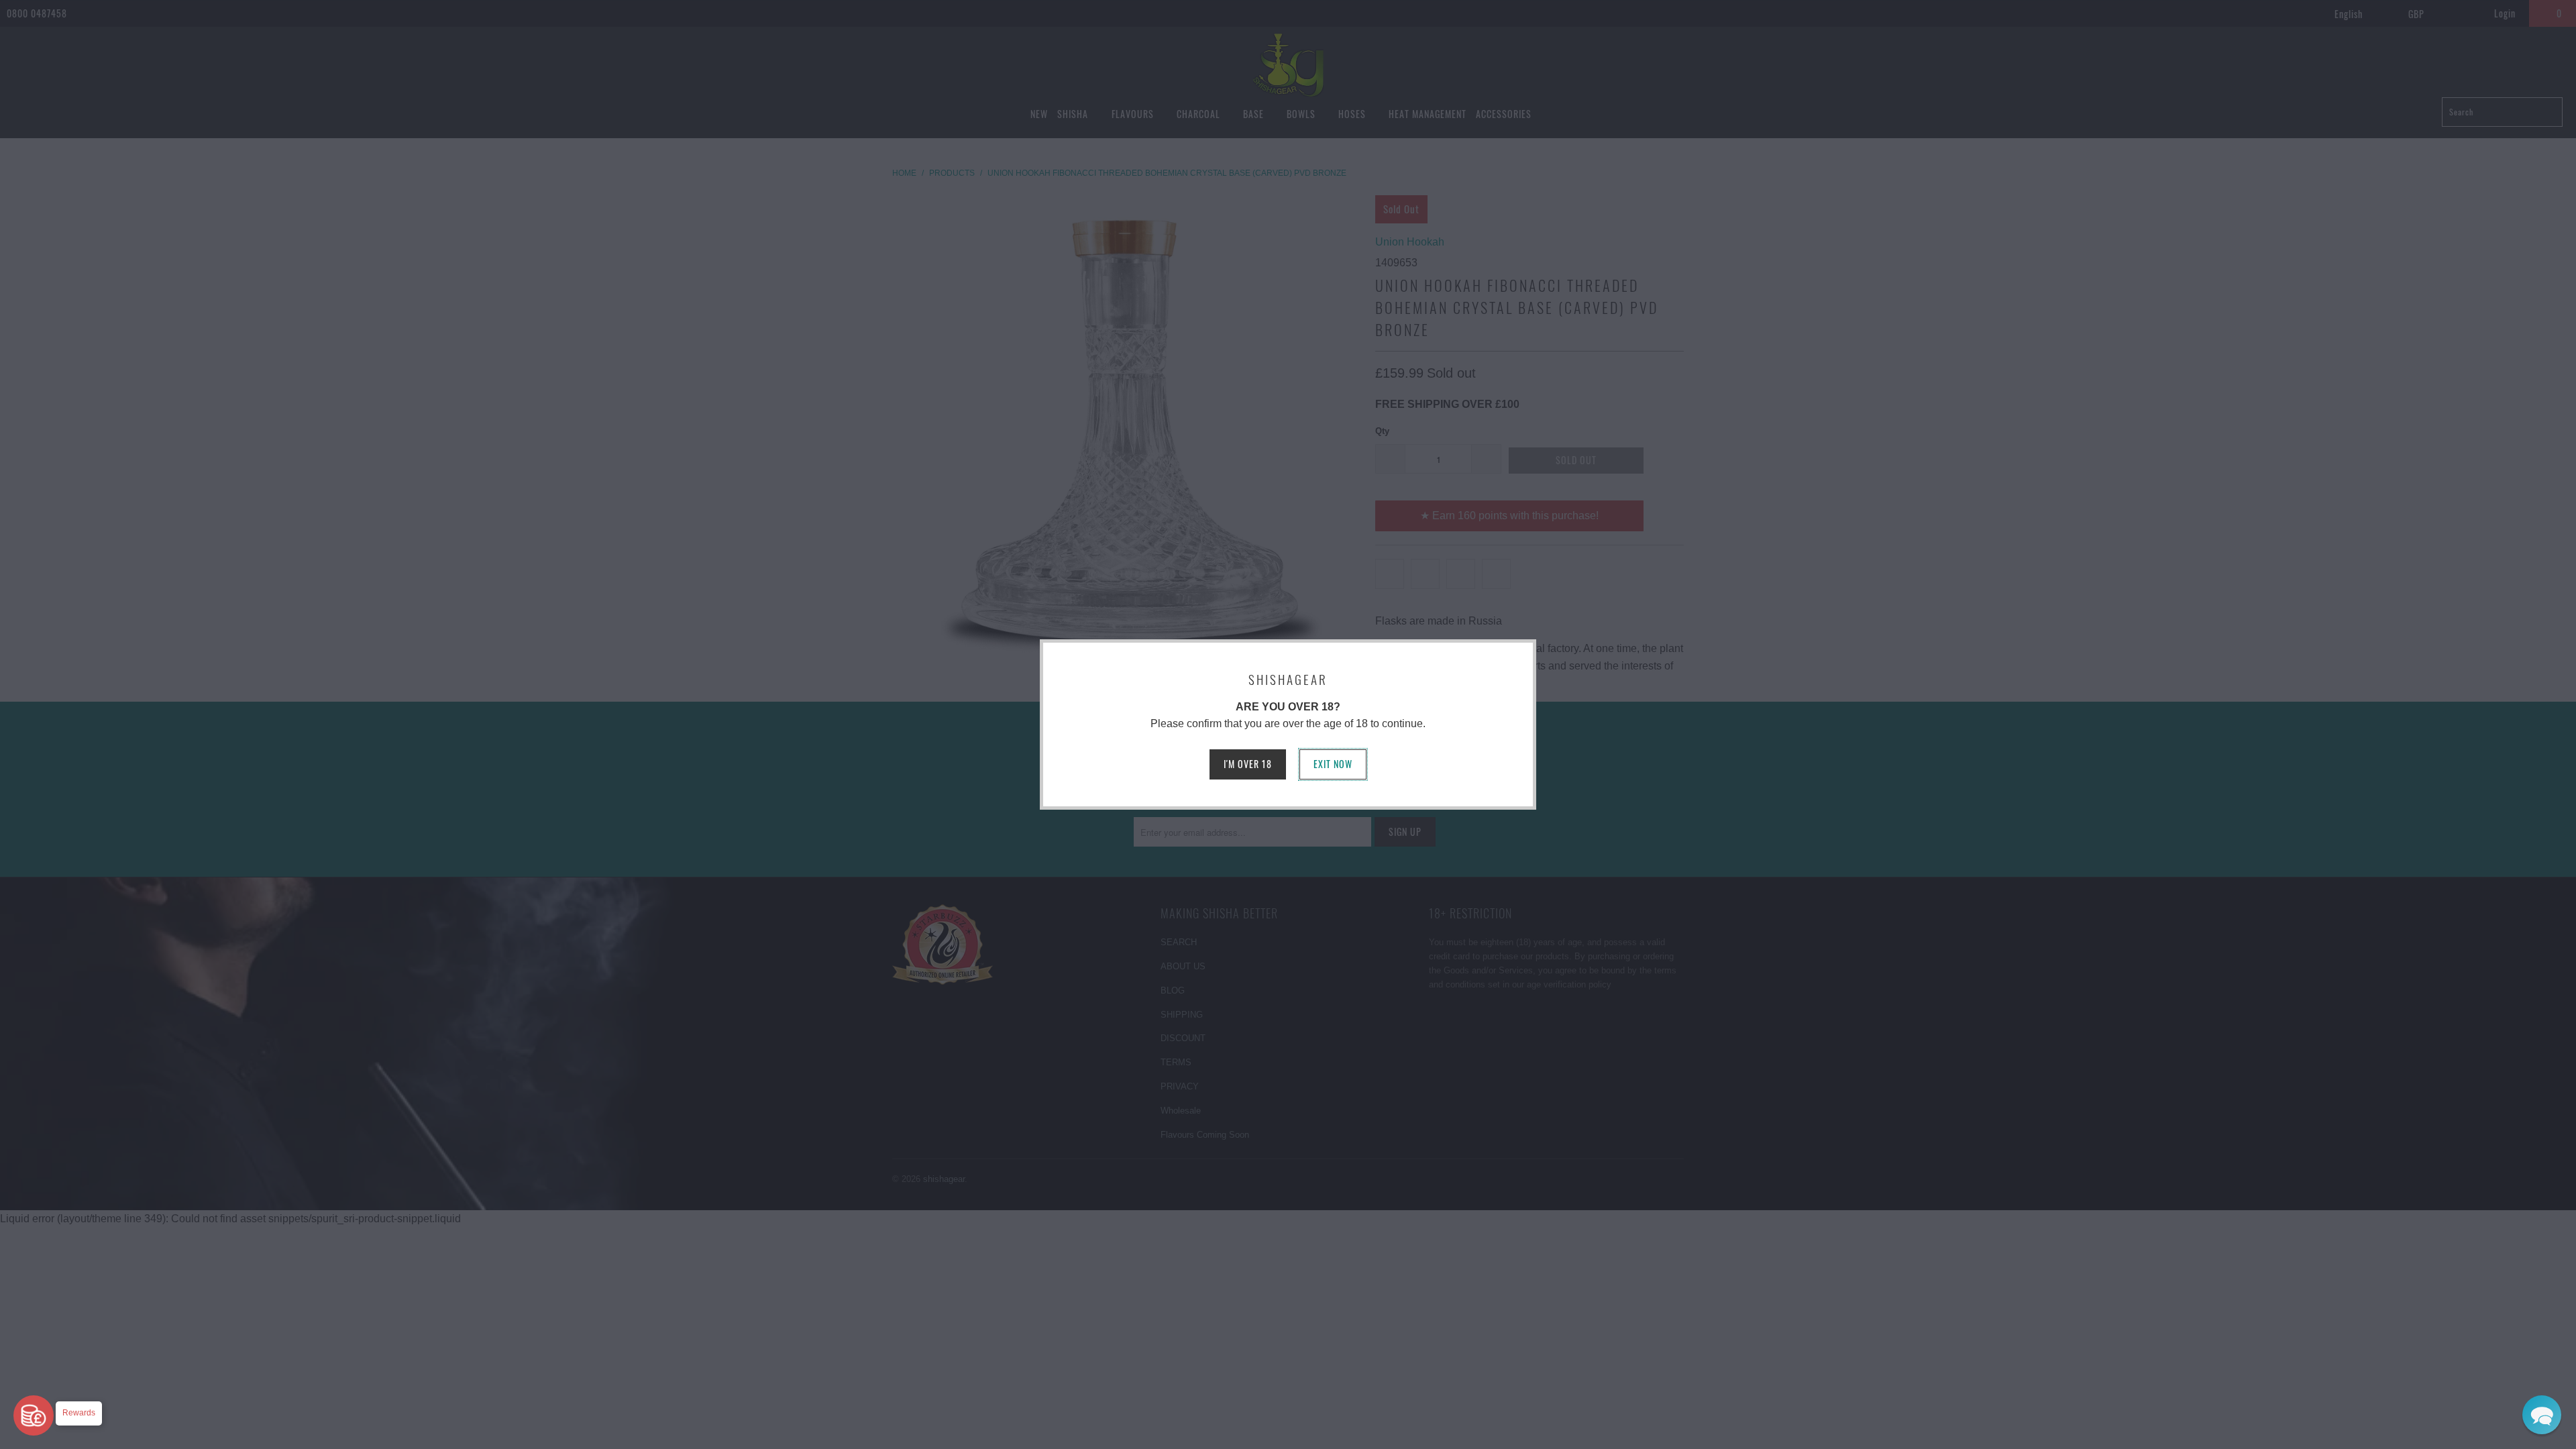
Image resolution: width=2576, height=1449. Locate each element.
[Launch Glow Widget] (34, 1415)
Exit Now (1333, 764)
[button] (2542, 1415)
